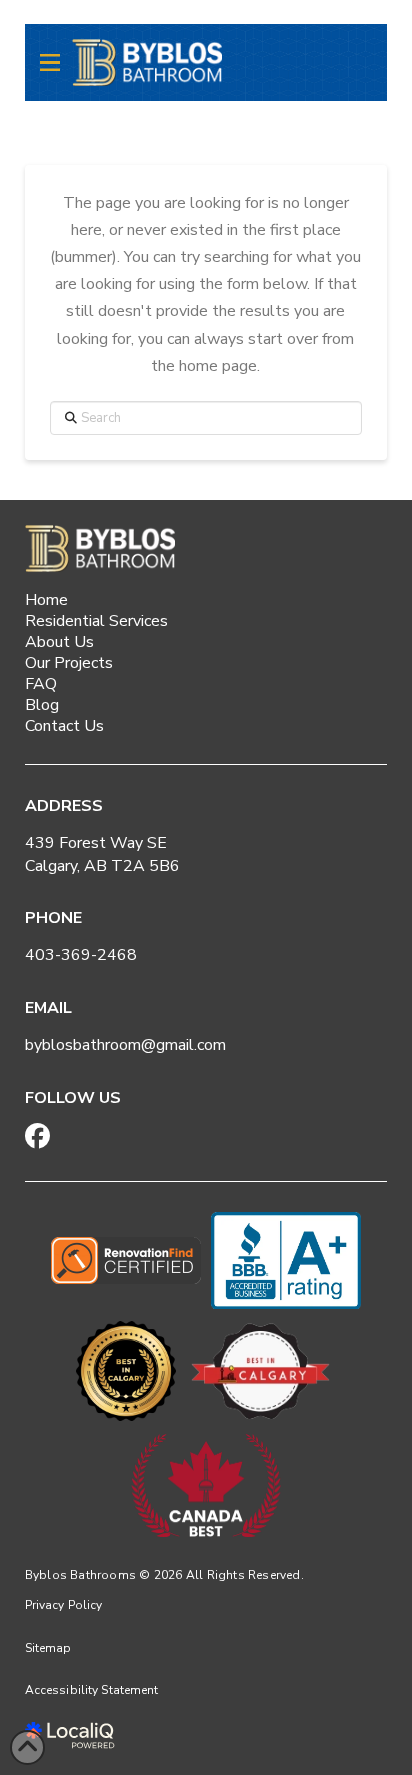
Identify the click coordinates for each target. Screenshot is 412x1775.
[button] (50, 63)
